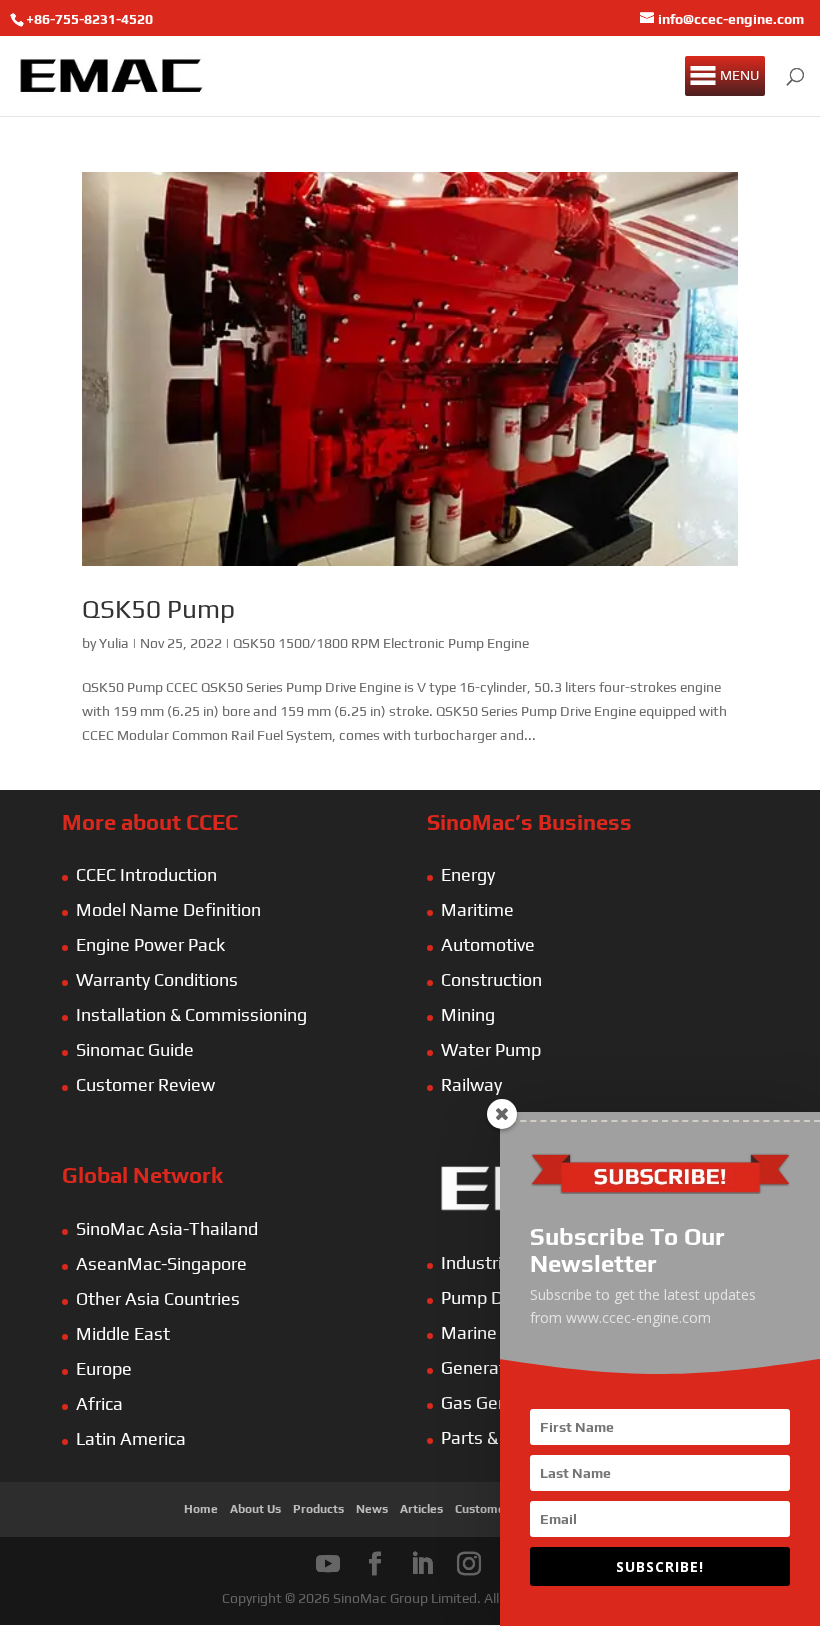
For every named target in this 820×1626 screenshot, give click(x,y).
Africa (99, 1403)
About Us (255, 1509)
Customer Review (145, 1084)
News (372, 1509)
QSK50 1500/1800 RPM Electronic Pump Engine (381, 643)
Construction (491, 979)
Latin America (131, 1438)
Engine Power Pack (150, 944)
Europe (104, 1368)
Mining (468, 1014)
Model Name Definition (168, 909)
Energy (468, 874)
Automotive (488, 944)
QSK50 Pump (158, 609)
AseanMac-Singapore (161, 1263)
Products (318, 1509)
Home (201, 1509)
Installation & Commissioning (191, 1014)
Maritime (477, 909)
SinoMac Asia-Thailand (167, 1228)
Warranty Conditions (157, 979)
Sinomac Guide (135, 1049)
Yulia (114, 643)
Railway (471, 1084)
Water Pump (491, 1049)
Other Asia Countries (158, 1298)
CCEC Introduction (146, 874)
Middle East (123, 1333)
